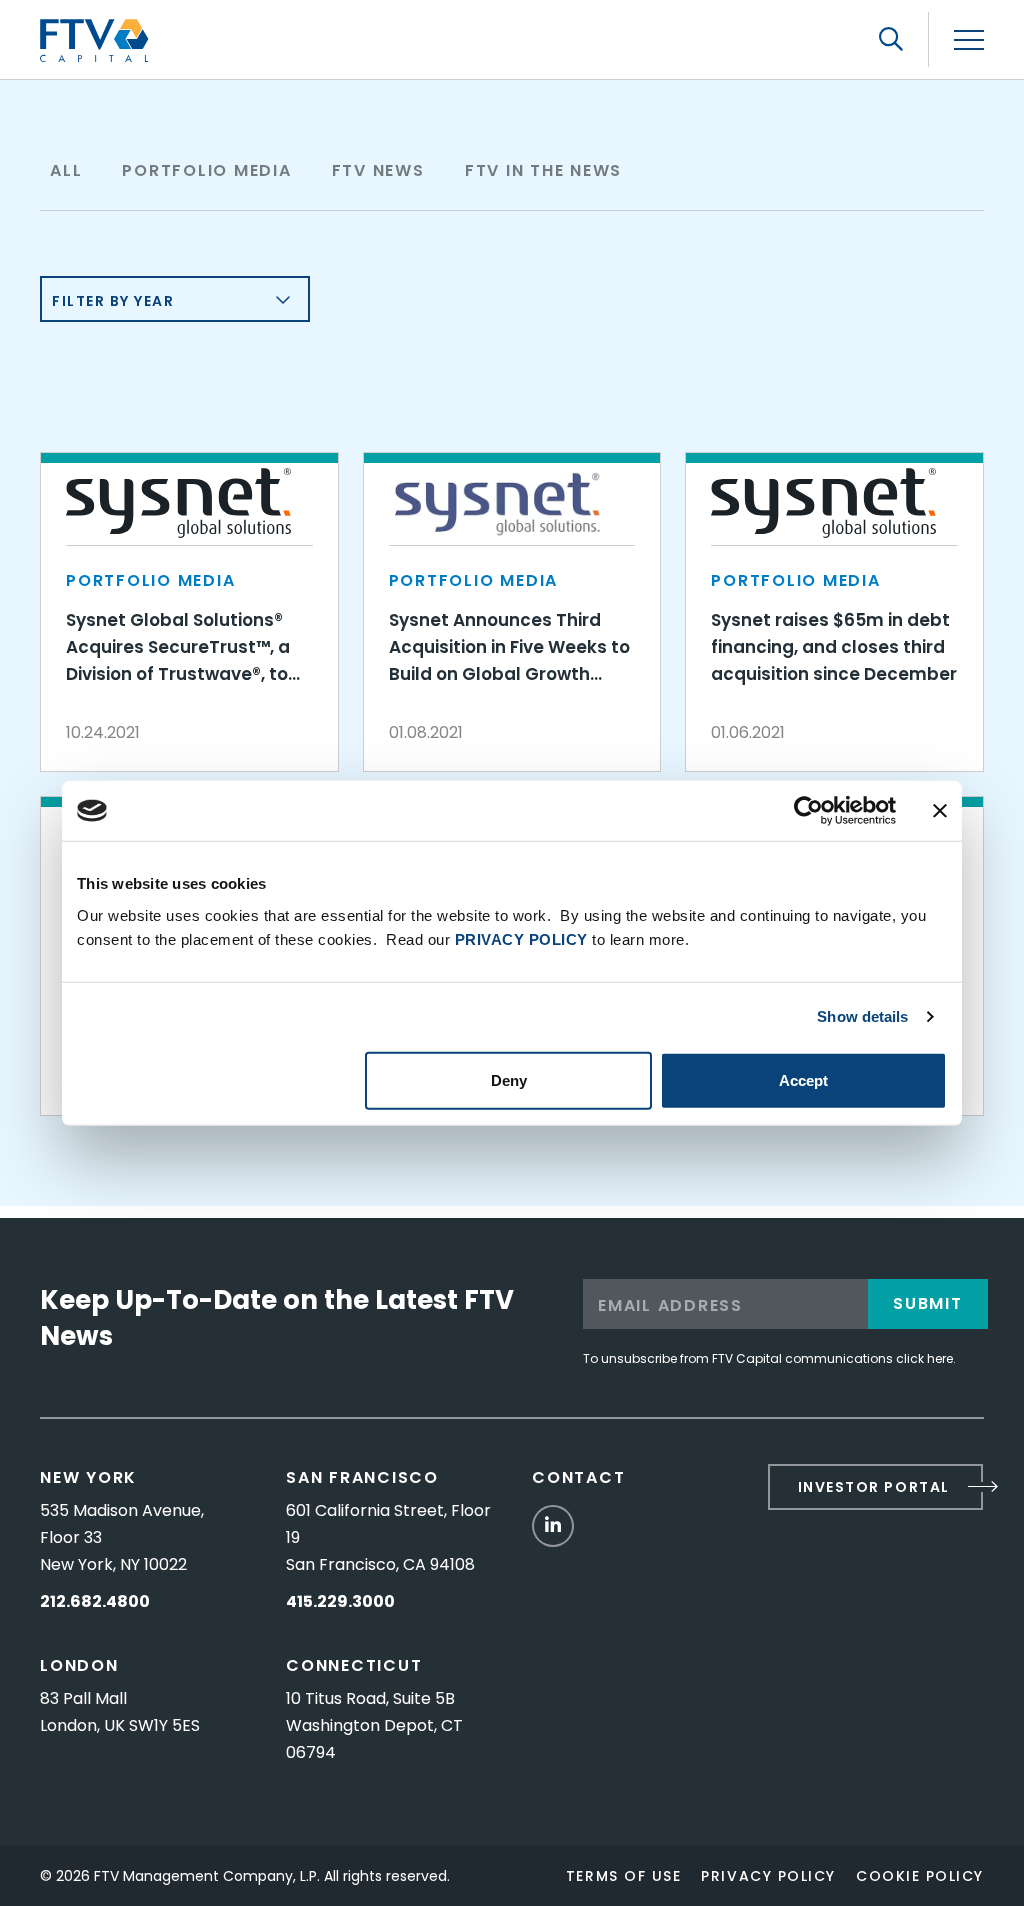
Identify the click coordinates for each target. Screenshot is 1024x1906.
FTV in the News (543, 170)
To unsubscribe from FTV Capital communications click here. (769, 1358)
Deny (509, 1079)
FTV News (378, 170)
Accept (803, 1079)
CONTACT (578, 1477)
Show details (862, 1016)
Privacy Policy (768, 1876)
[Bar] (969, 40)
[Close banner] (940, 811)
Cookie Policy (920, 1876)
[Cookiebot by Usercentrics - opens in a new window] (808, 811)
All (66, 170)
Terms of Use (623, 1876)
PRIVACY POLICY (521, 938)
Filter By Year (113, 301)
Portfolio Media (206, 170)
